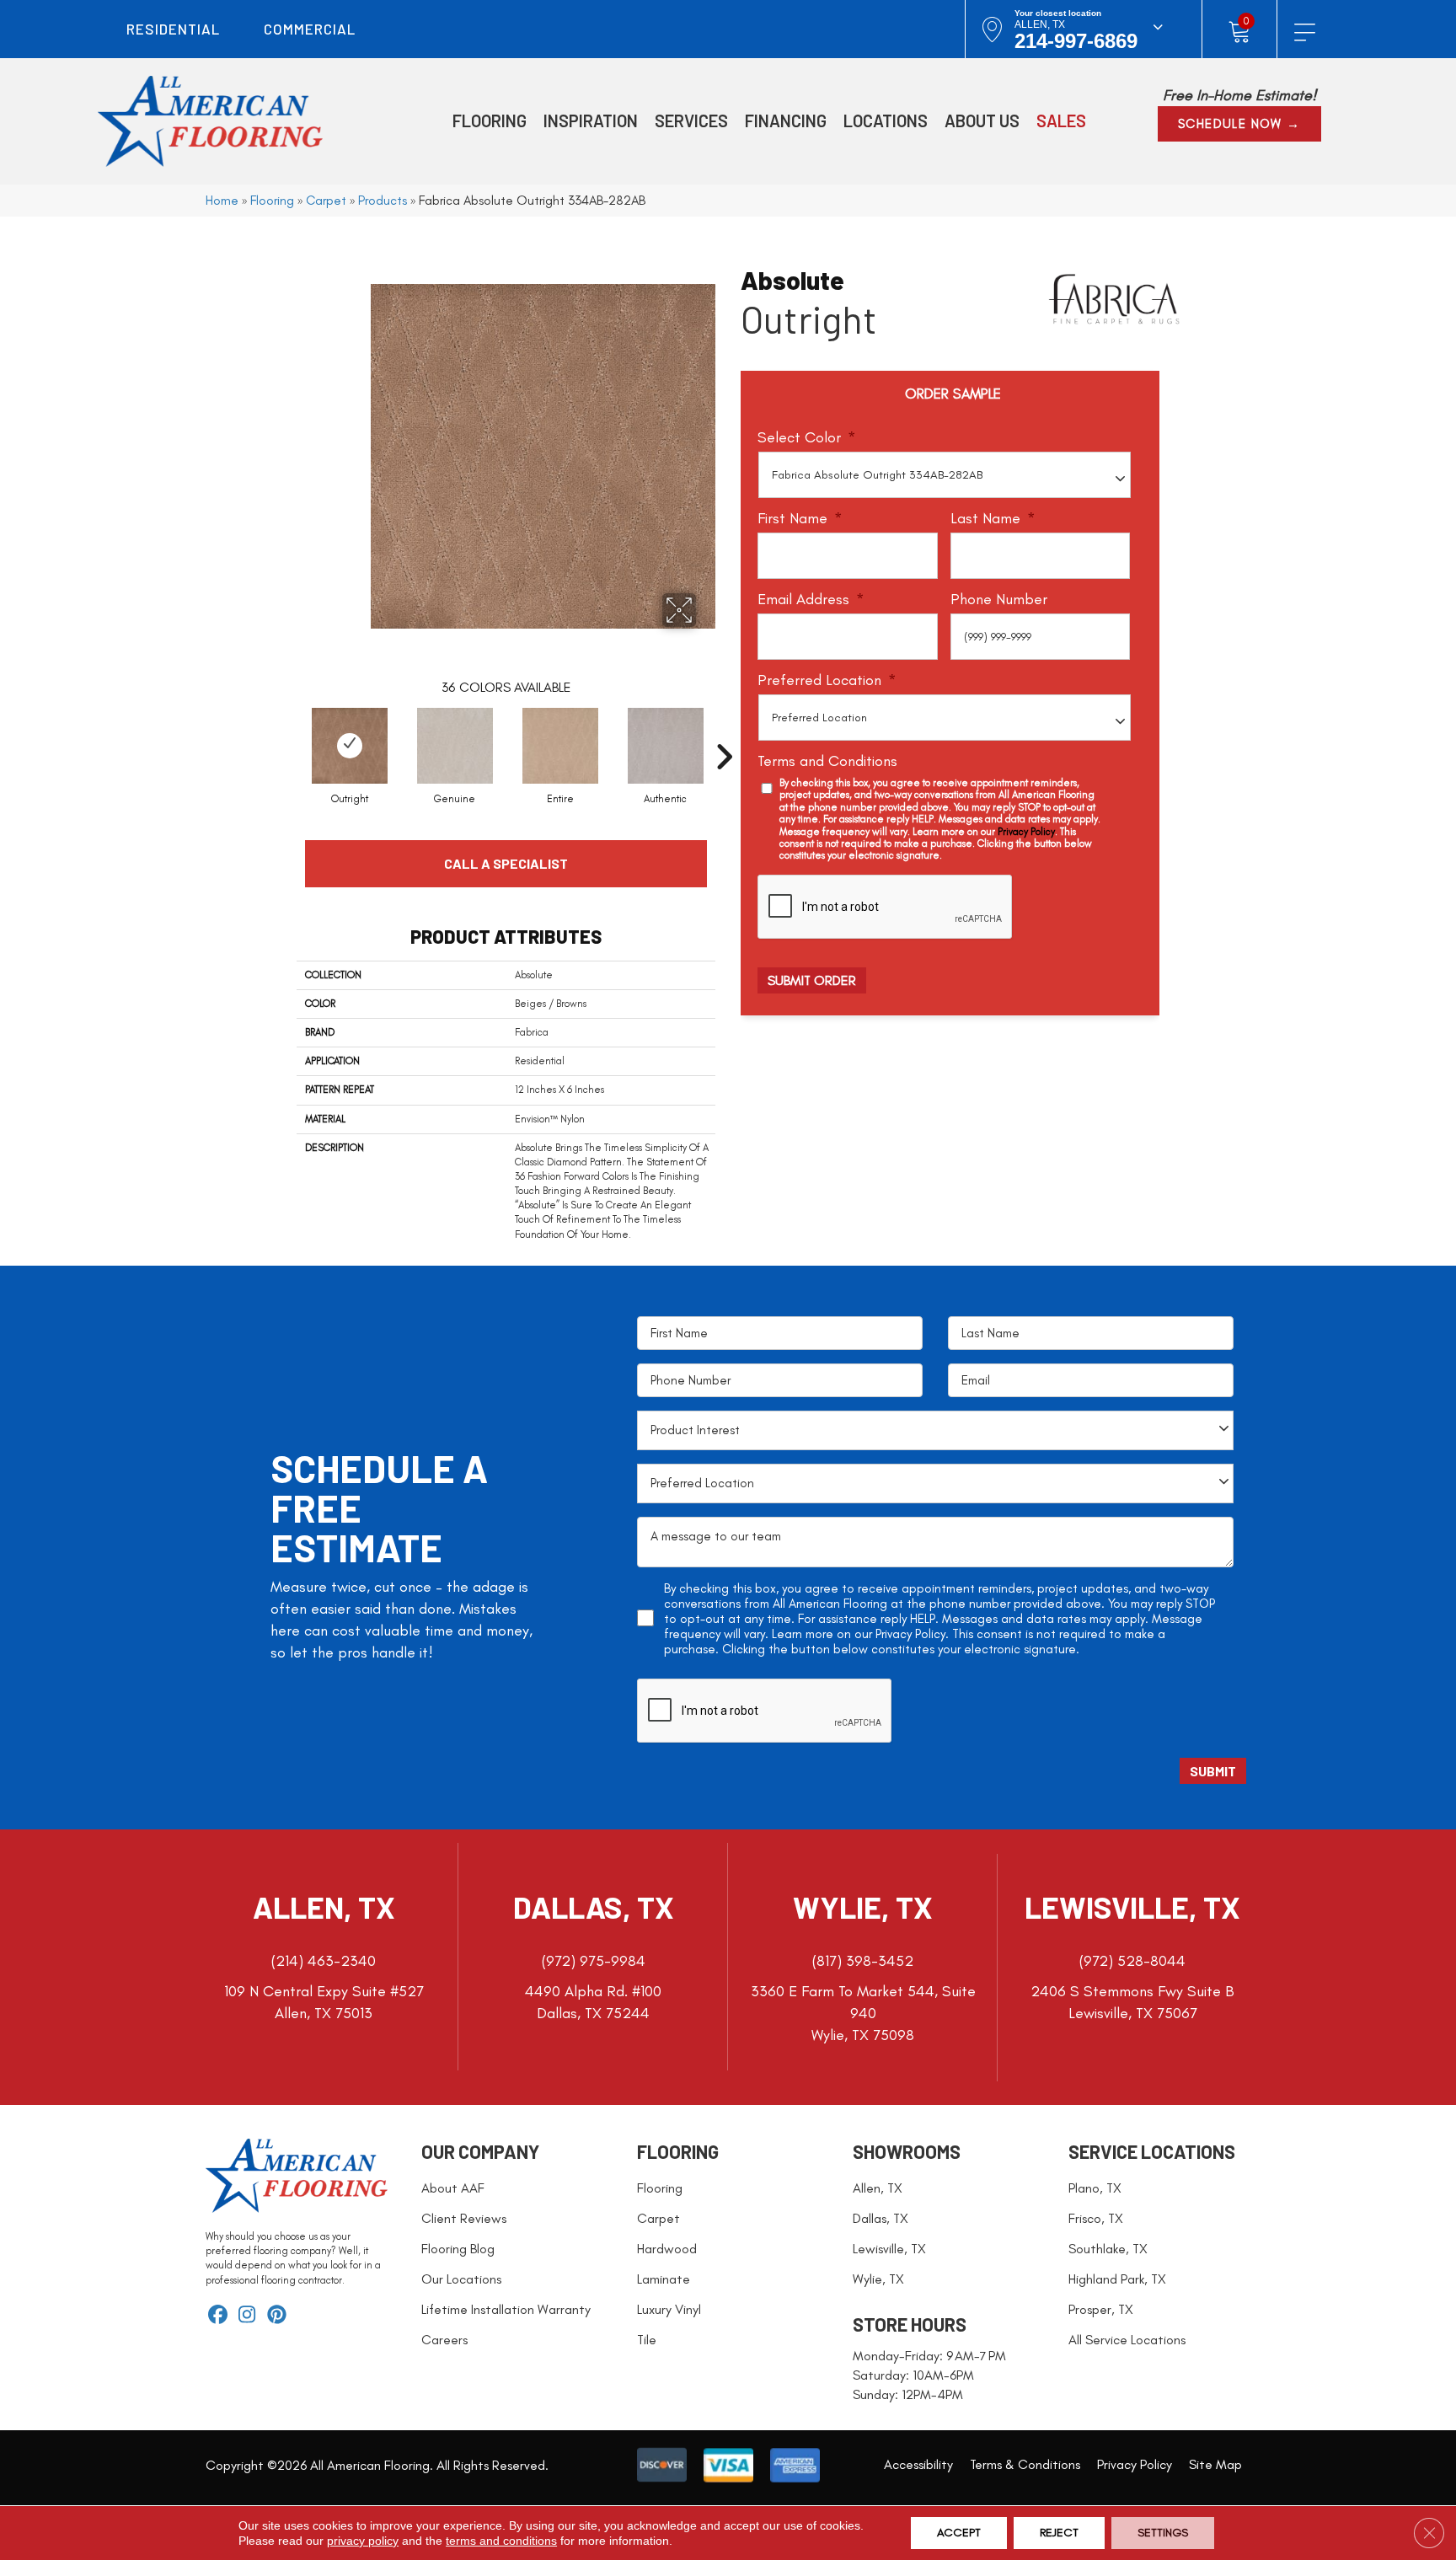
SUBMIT (1213, 1771)
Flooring (272, 200)
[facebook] (218, 2316)
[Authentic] (666, 746)
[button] (1239, 124)
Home (222, 200)
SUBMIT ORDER (812, 980)
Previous (288, 731)
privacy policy (363, 2541)
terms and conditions (501, 2541)
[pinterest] (277, 2316)
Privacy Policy (1026, 832)
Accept (959, 2533)
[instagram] (247, 2316)
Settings (1163, 2533)
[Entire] (560, 746)
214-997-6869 (1076, 41)
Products (383, 200)
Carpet (326, 200)
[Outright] (350, 746)
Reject (1059, 2533)
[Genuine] (455, 746)
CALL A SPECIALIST (506, 863)
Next (724, 731)
